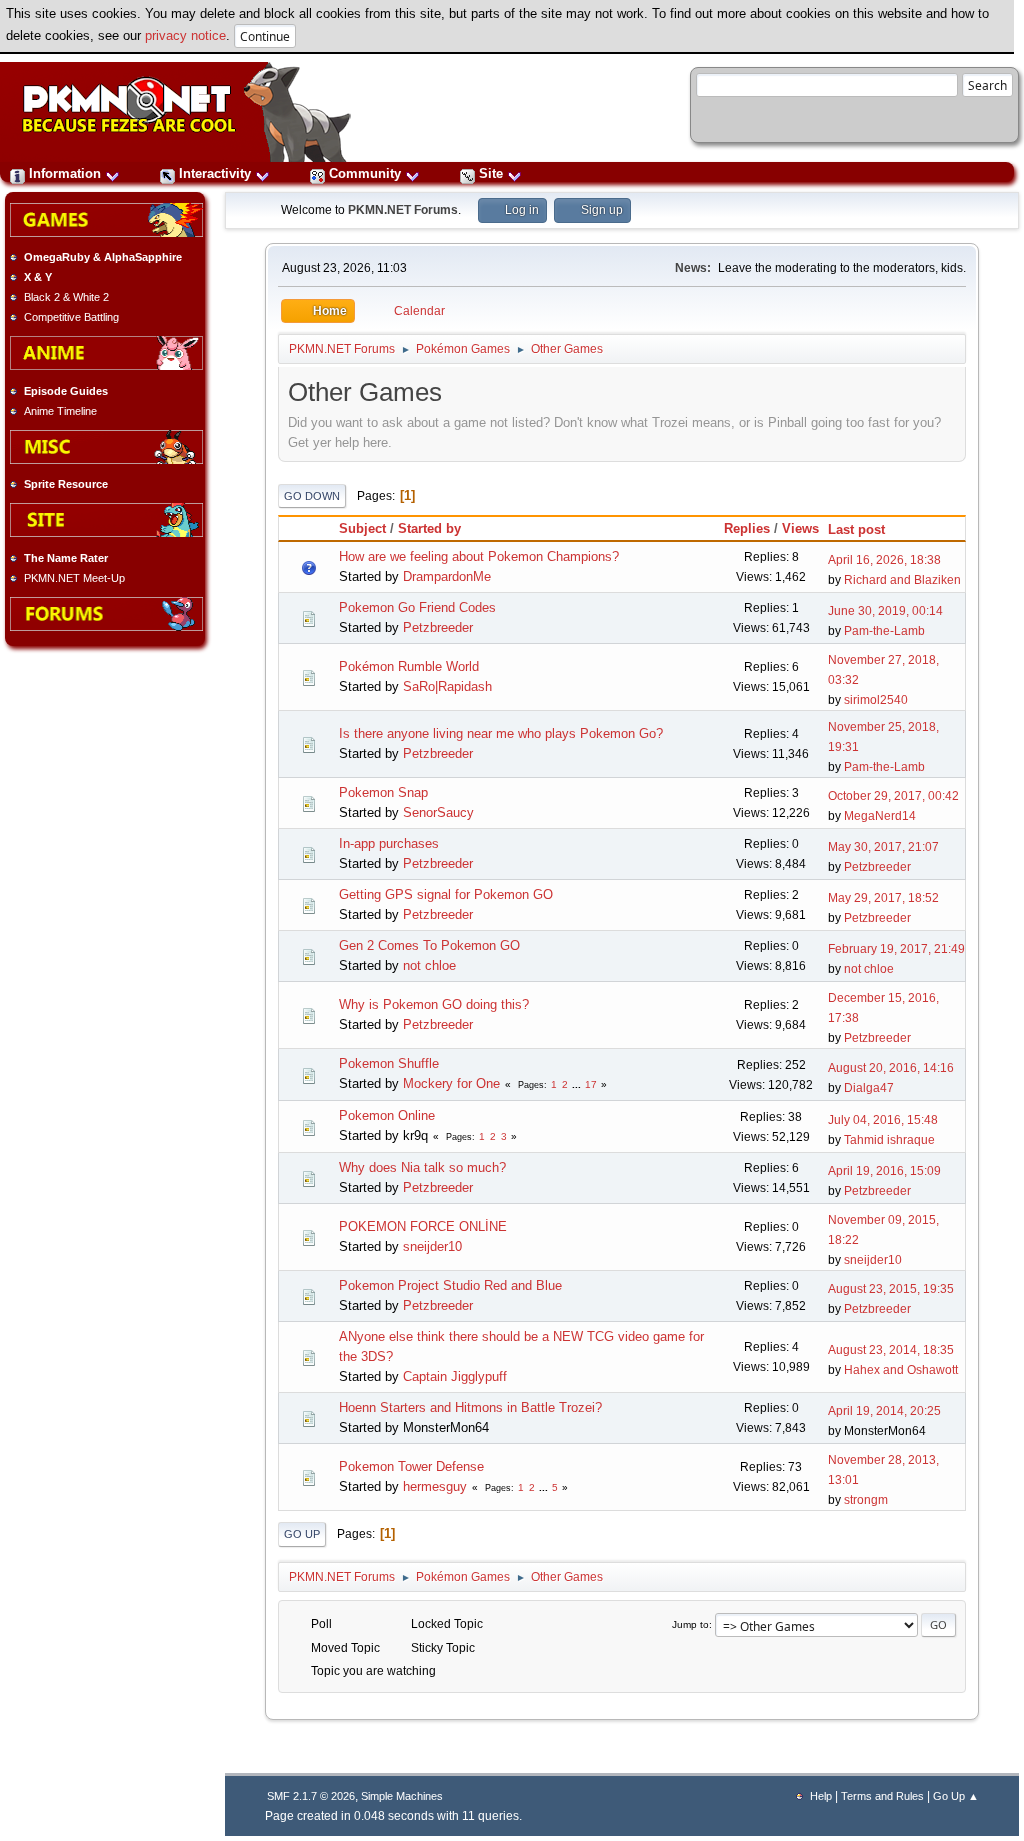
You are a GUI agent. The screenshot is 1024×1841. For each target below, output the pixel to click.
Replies (747, 528)
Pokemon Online (387, 1115)
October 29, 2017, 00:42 (893, 796)
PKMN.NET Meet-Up (74, 578)
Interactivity (215, 173)
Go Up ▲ (956, 1796)
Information (65, 173)
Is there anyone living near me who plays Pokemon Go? (501, 733)
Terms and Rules (882, 1796)
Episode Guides (66, 391)
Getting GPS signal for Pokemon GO (446, 894)
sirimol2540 (876, 700)
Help (821, 1796)
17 (591, 1084)
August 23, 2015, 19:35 (891, 1289)
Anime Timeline (60, 411)
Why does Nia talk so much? (422, 1167)
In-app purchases (389, 843)
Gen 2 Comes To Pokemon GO (429, 945)
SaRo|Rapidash (447, 686)
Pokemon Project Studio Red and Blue (450, 1285)
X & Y (38, 277)
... (578, 1084)
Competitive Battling (71, 317)
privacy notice (185, 35)
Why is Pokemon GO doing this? (434, 1004)
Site (491, 173)
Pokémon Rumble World (409, 666)
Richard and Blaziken (902, 580)
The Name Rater (66, 558)
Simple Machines (402, 1796)
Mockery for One (451, 1083)
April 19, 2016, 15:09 (884, 1171)
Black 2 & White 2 (66, 297)
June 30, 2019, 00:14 (885, 611)
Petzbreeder (438, 627)
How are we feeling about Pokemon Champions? (479, 556)
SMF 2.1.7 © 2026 (311, 1796)
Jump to (690, 1624)
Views (800, 528)
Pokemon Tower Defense (411, 1466)
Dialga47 (869, 1088)
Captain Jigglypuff (455, 1376)
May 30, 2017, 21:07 (883, 847)
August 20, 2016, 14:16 (891, 1068)
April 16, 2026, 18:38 (884, 560)
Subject (362, 528)
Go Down (312, 496)
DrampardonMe (447, 576)
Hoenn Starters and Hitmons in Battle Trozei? (470, 1407)
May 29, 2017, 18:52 (883, 898)
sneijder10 (432, 1246)
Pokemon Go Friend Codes (417, 607)
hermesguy (435, 1486)
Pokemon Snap (383, 792)
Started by (429, 528)
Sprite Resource (66, 484)
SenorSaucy (438, 812)
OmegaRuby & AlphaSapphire (103, 257)
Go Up (302, 1534)
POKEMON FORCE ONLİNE (423, 1226)
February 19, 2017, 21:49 (896, 949)
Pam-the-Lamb (884, 631)
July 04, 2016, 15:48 (883, 1120)
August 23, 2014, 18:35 (891, 1350)
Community (365, 173)
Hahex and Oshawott (901, 1370)
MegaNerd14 (880, 816)
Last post (856, 529)
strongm (866, 1500)
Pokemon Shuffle (389, 1063)
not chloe (429, 965)
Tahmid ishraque (889, 1140)
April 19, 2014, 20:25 (884, 1411)
